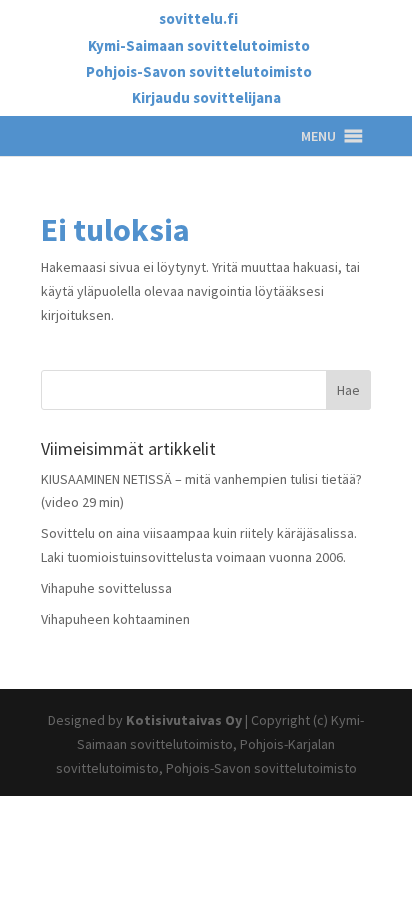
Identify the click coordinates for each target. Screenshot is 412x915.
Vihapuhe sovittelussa (106, 588)
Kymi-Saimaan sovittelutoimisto (199, 46)
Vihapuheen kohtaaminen (115, 619)
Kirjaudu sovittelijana (206, 98)
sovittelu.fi (198, 19)
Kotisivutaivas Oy (184, 720)
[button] (318, 136)
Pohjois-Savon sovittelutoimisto (199, 72)
